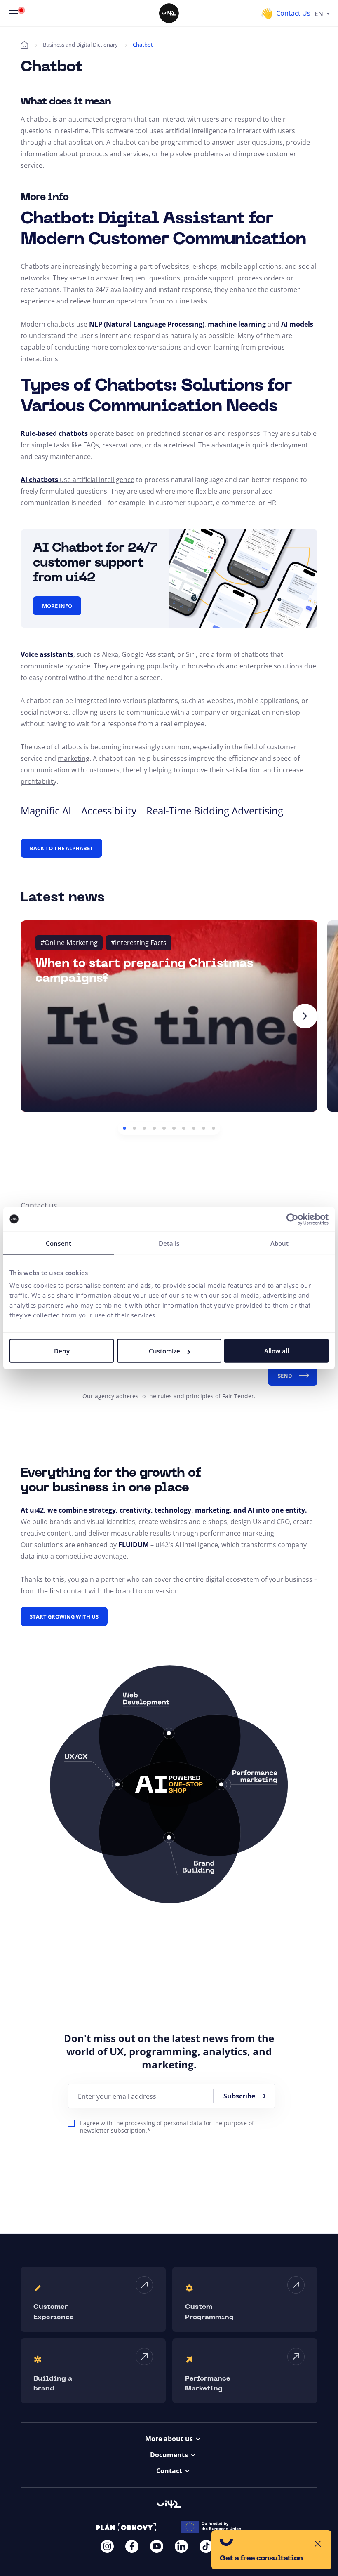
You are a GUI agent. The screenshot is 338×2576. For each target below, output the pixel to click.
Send (285, 1376)
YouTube (157, 2546)
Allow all (277, 1351)
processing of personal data (163, 2123)
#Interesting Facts (139, 943)
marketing (74, 758)
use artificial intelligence (96, 480)
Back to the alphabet (61, 848)
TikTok (206, 2546)
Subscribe (239, 2096)
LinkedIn (181, 2546)
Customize (164, 1351)
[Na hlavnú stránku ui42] (169, 13)
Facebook (132, 2546)
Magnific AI (46, 810)
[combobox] (322, 13)
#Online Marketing (69, 943)
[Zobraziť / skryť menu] (14, 13)
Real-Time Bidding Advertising (215, 810)
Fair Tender (238, 1396)
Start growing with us (64, 1616)
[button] (124, 1128)
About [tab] (280, 1243)
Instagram (107, 2546)
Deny (62, 1351)
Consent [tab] (59, 1243)
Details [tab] (169, 1243)
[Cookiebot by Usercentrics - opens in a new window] (292, 1219)
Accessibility (109, 810)
